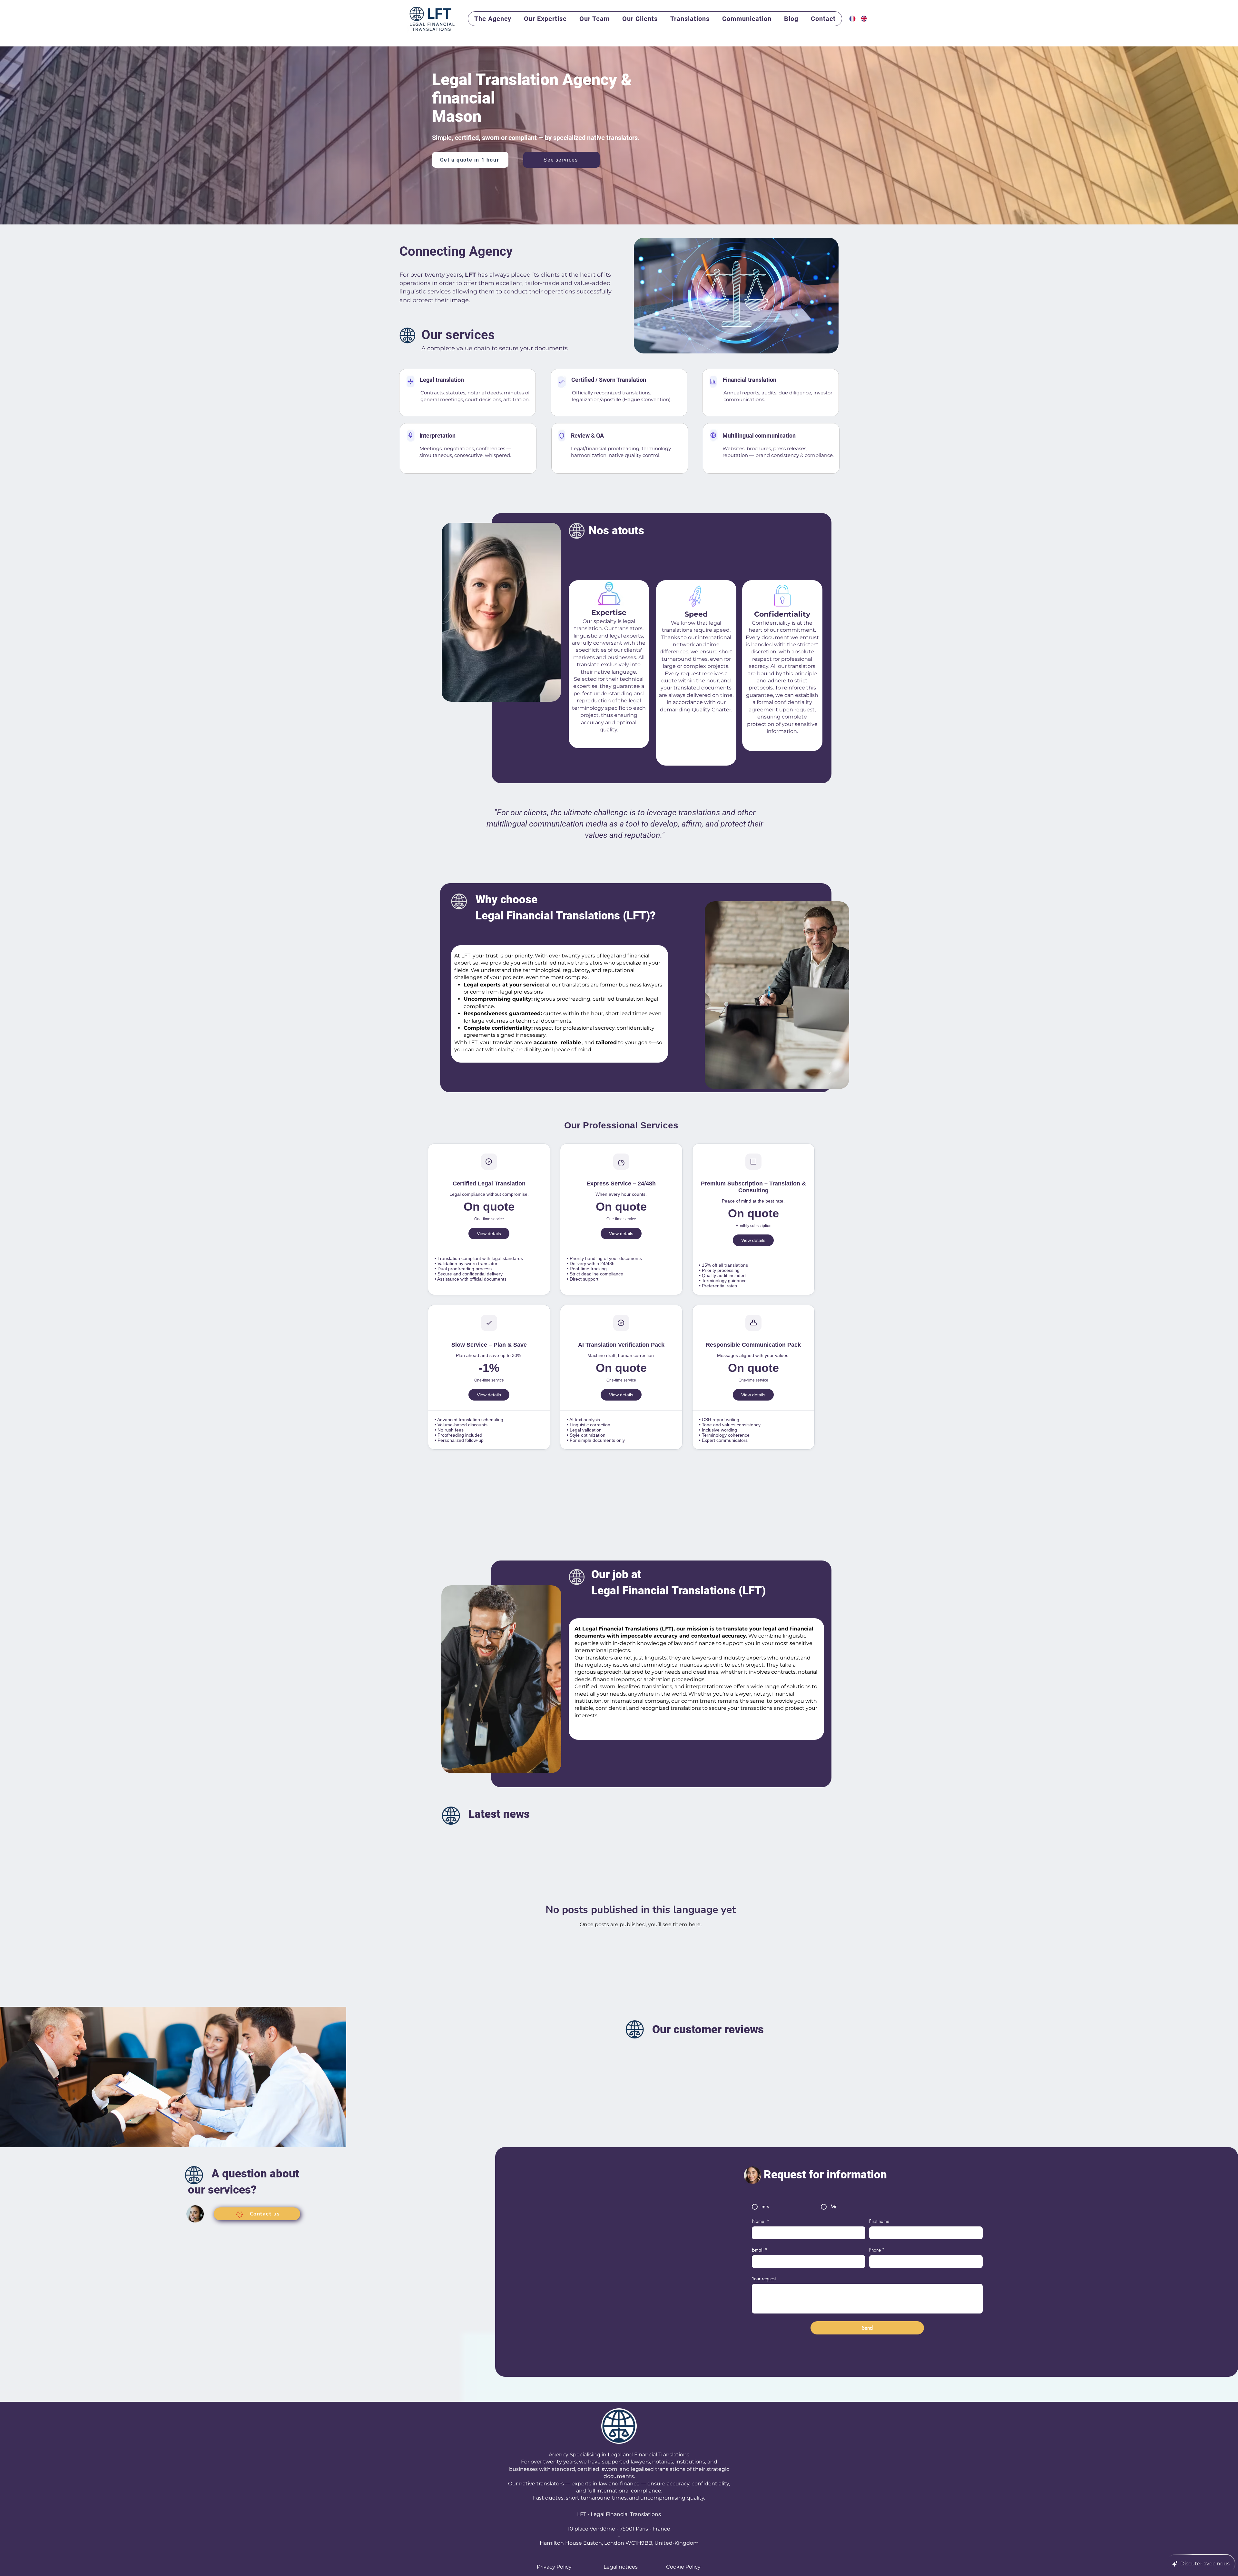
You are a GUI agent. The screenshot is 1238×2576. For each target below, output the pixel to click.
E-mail (760, 2250)
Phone (877, 2250)
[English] (862, 19)
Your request (764, 2279)
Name (761, 2221)
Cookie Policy (683, 2567)
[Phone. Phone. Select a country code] (880, 2262)
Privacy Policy (554, 2567)
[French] (850, 19)
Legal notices (621, 2567)
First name (879, 2221)
